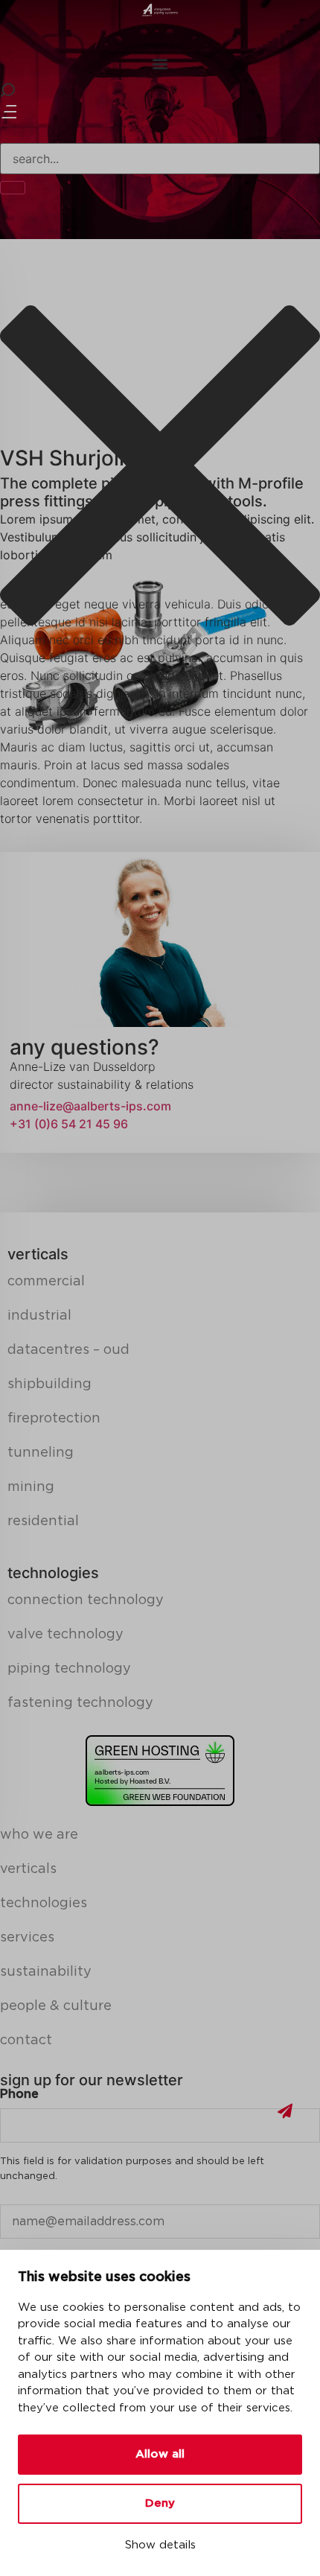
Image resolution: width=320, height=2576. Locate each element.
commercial (46, 1282)
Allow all (160, 2454)
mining (31, 1487)
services (27, 1938)
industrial (39, 1316)
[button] (160, 63)
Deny (160, 2503)
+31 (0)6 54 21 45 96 (69, 1124)
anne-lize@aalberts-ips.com (90, 1106)
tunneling (41, 1453)
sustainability (46, 1972)
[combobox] (160, 159)
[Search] (13, 188)
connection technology (86, 1600)
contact (26, 2041)
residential (43, 1521)
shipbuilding (49, 1384)
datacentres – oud (68, 1350)
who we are (39, 1835)
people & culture (56, 2006)
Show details (160, 2545)
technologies (44, 1904)
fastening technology (80, 1703)
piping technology (69, 1669)
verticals (28, 1869)
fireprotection (54, 1419)
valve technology (65, 1635)
